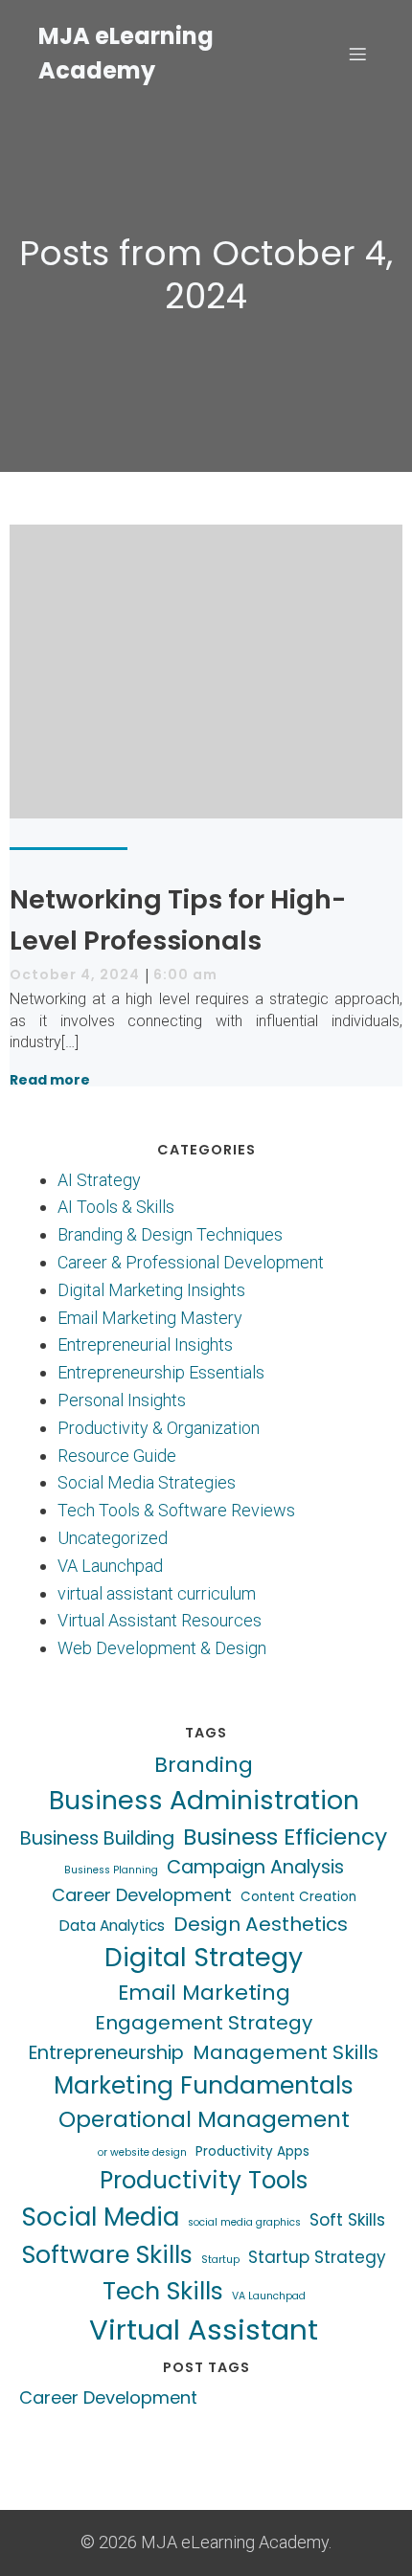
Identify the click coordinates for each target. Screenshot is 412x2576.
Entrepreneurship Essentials (161, 1372)
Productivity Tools (204, 2180)
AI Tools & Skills (116, 1207)
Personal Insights (122, 1400)
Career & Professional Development (191, 1262)
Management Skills (286, 2052)
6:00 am (185, 974)
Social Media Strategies (147, 1482)
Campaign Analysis (255, 1867)
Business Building (97, 1838)
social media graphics (244, 2222)
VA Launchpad (110, 1566)
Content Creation (298, 1897)
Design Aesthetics (261, 1924)
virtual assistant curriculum (157, 1593)
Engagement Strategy (204, 2023)
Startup (220, 2260)
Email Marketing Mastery (150, 1318)
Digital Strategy (204, 1957)
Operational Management (204, 2119)
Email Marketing (204, 1993)
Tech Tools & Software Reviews (176, 1510)
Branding (204, 1765)
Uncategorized (113, 1538)
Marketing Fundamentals (204, 2085)
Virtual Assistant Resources (160, 1620)
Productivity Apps (252, 2151)
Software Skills (107, 2254)
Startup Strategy (317, 2257)
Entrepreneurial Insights (145, 1344)
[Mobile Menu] (357, 54)
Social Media (101, 2217)
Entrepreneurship (106, 2053)
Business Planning (111, 1870)
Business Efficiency (285, 1837)
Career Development (142, 1895)
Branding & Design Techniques (170, 1234)
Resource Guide (117, 1456)
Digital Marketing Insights (151, 1290)
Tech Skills (163, 2291)
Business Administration (204, 1800)
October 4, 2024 (75, 974)
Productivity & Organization (159, 1428)
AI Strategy (99, 1180)
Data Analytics (112, 1926)
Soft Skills (347, 2220)
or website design (142, 2152)
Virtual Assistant (204, 2330)
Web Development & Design (162, 1648)
